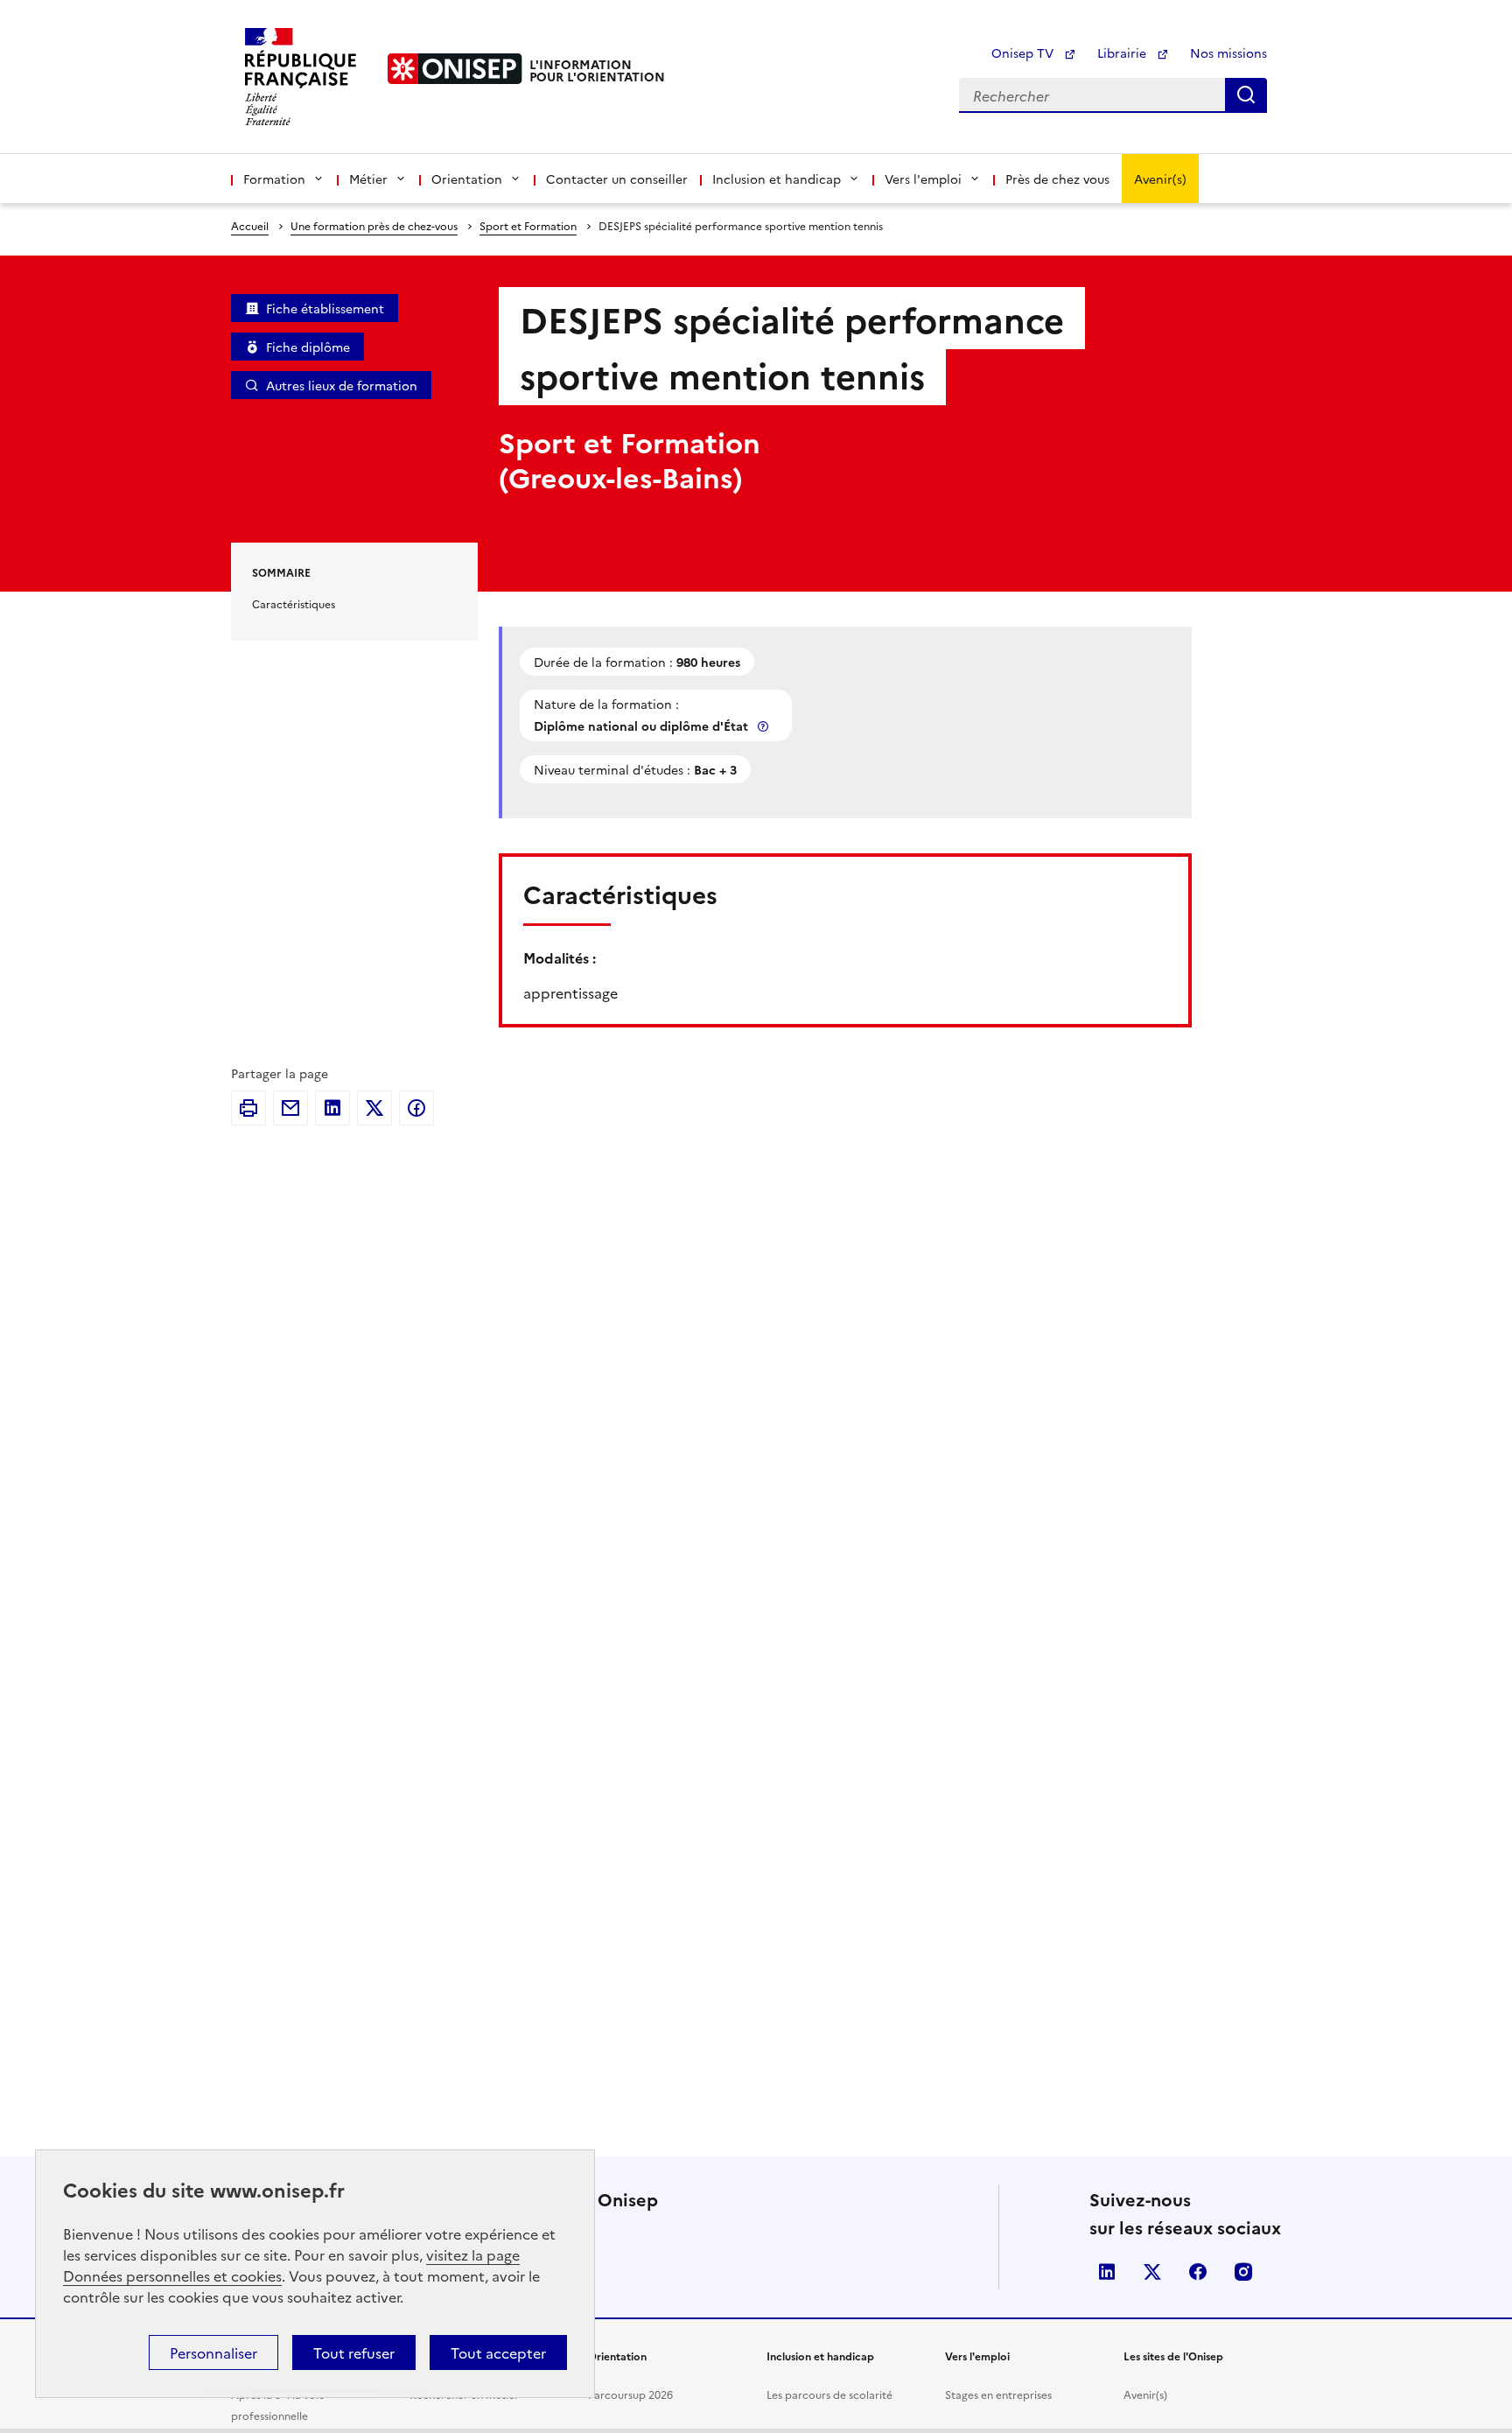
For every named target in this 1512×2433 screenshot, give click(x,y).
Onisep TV (1024, 53)
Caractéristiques (294, 603)
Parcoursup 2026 (630, 2394)
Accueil (250, 225)
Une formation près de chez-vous (374, 225)
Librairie (1123, 53)
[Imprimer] (248, 1108)
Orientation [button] (467, 179)
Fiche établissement (325, 308)
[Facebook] (416, 1108)
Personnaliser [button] (213, 2352)
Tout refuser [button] (354, 2352)
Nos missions (1228, 53)
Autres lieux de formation (342, 385)
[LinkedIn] (332, 1108)
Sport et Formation (528, 225)
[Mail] (290, 1108)
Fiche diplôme (308, 347)
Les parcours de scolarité (829, 2394)
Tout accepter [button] (498, 2352)
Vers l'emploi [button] (923, 179)
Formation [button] (274, 179)
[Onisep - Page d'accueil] (455, 69)
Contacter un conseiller (617, 179)
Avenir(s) (1160, 179)
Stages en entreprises (998, 2394)
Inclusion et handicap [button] (777, 179)
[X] (374, 1108)
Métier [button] (368, 179)
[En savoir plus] (765, 726)
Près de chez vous (1057, 179)
